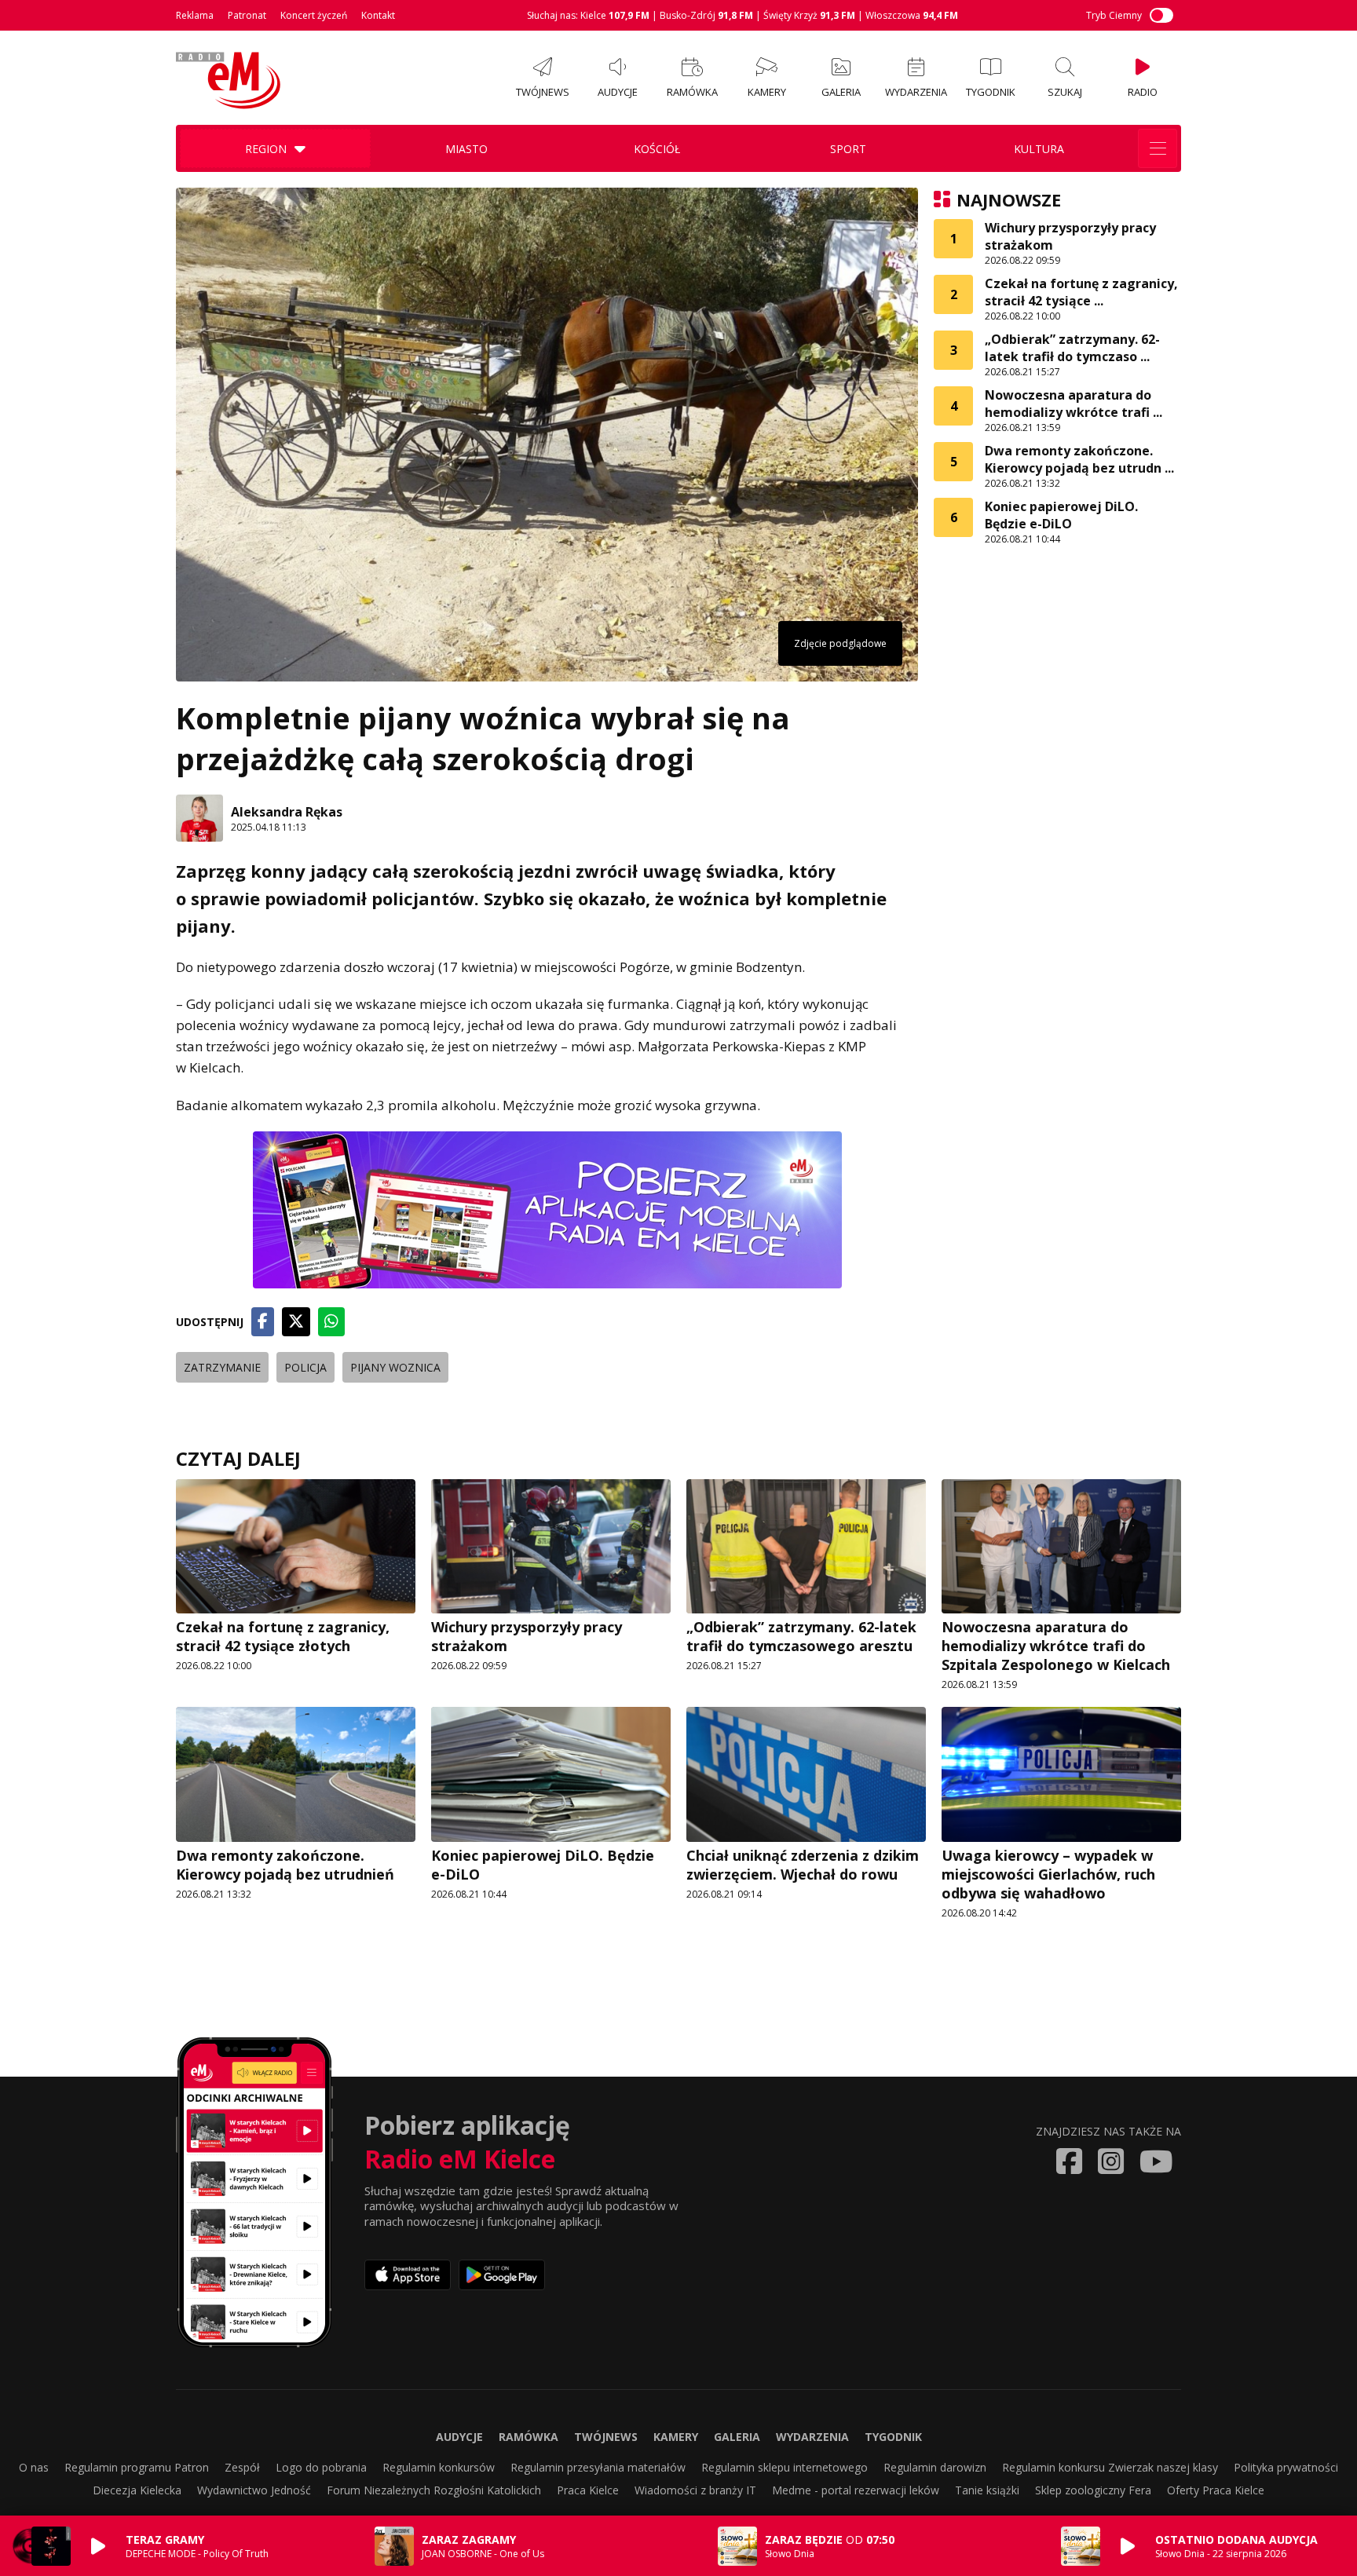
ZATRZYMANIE (222, 1367)
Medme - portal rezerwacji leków (856, 2490)
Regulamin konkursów (439, 2467)
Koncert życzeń (314, 15)
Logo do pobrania (321, 2467)
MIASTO (466, 149)
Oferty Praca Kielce (1216, 2490)
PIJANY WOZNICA (395, 1367)
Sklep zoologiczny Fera (1093, 2490)
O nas (34, 2467)
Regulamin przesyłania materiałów (598, 2467)
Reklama (195, 15)
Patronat (247, 15)
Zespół (242, 2467)
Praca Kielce (588, 2490)
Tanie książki (987, 2490)
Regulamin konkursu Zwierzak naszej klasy (1110, 2467)
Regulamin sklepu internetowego (785, 2467)
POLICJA (305, 1367)
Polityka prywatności (1286, 2467)
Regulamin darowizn (935, 2467)
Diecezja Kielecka (137, 2490)
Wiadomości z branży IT (695, 2490)
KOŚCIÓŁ (657, 149)
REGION (266, 149)
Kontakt (378, 15)
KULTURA (1039, 149)
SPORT (848, 149)
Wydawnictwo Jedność (254, 2490)
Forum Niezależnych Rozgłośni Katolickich (434, 2490)
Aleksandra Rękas (287, 812)
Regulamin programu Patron (137, 2467)
